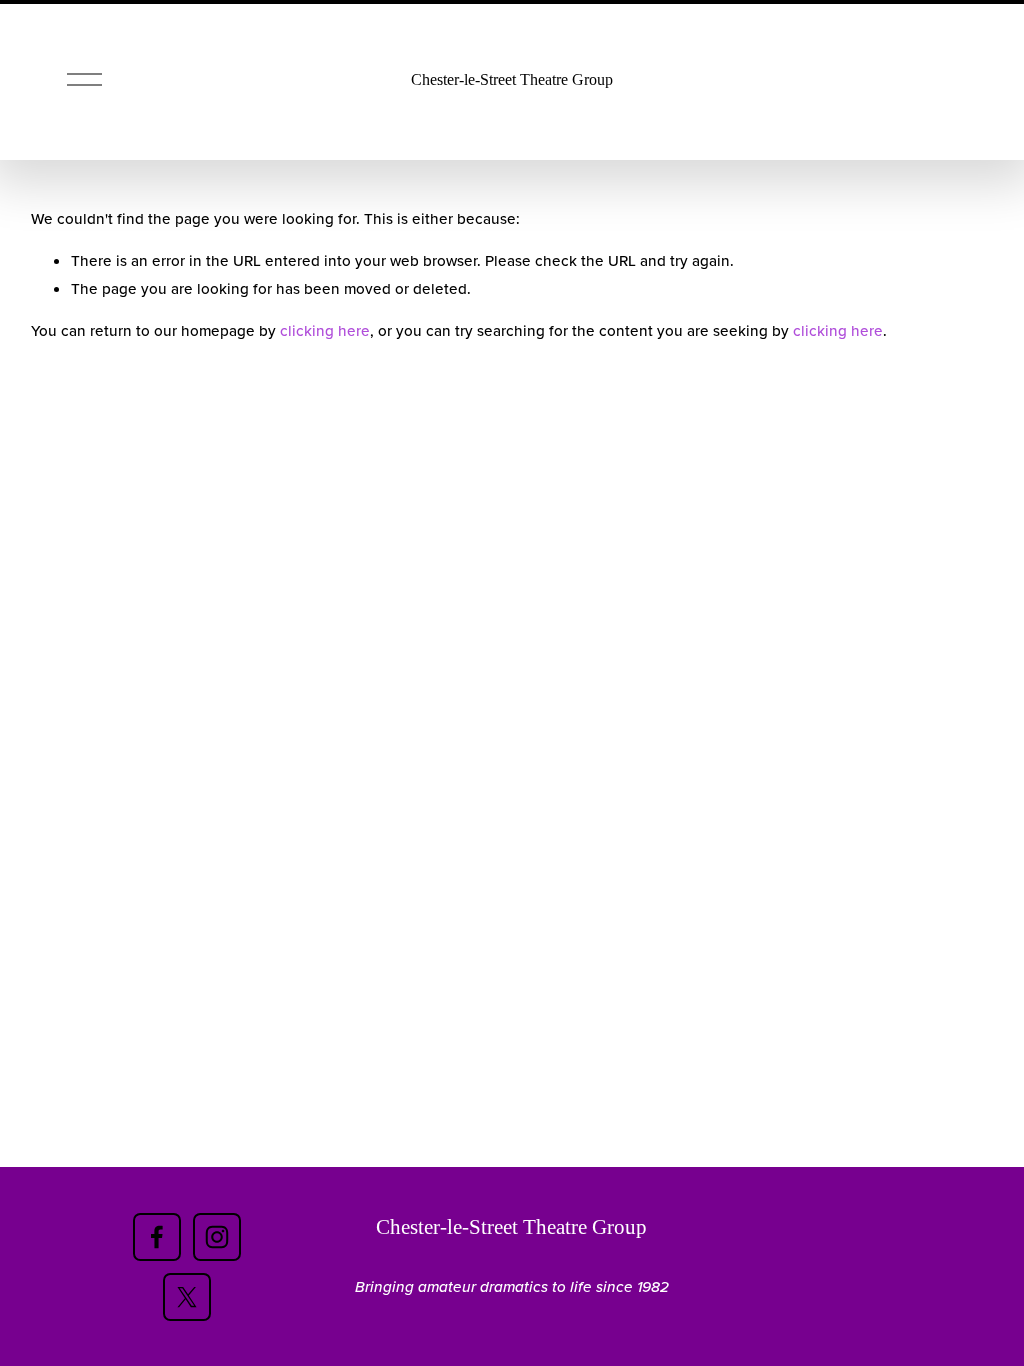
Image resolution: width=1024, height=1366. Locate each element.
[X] (187, 1297)
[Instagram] (217, 1237)
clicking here (325, 330)
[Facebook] (157, 1237)
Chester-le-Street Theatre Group (512, 79)
